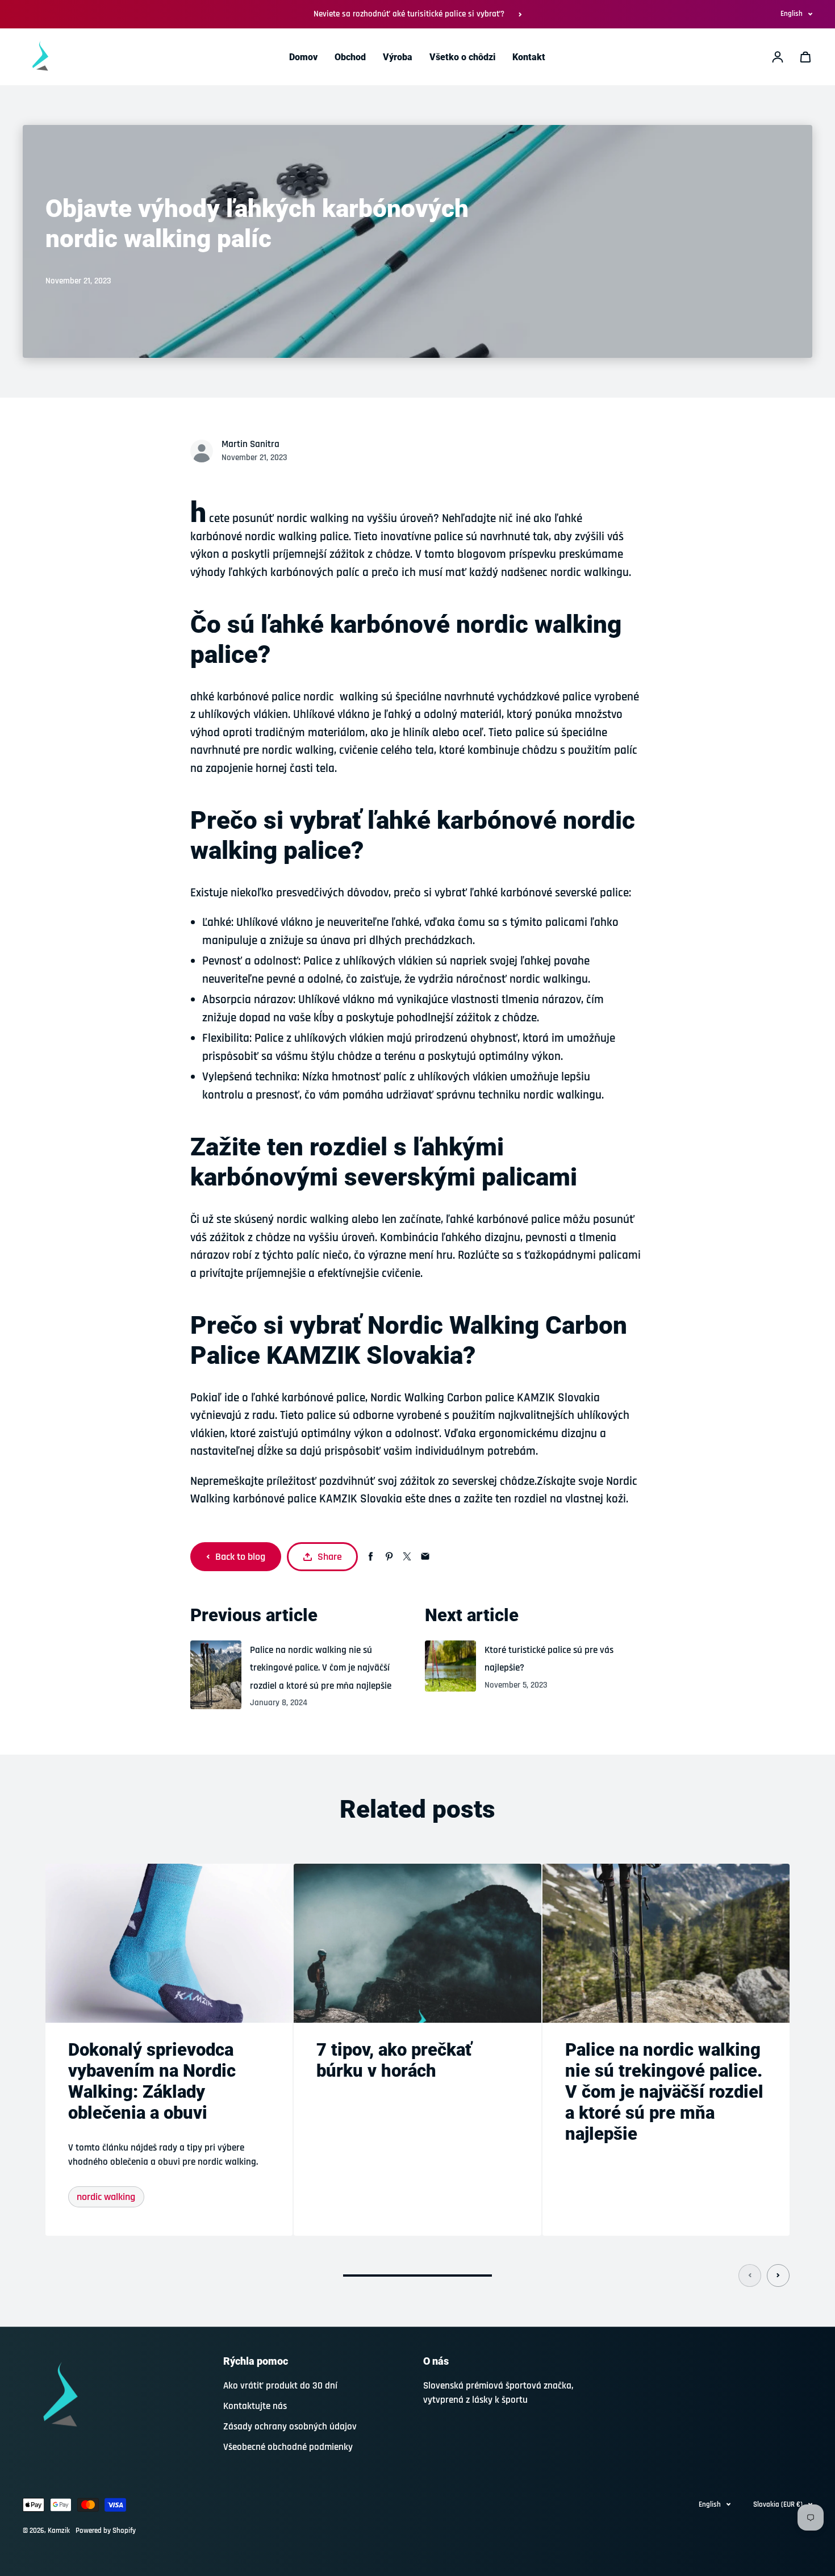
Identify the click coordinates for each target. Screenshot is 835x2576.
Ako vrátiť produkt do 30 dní (280, 2386)
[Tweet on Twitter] (407, 1557)
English (792, 14)
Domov (303, 57)
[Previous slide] (750, 2276)
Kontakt (529, 57)
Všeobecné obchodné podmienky (288, 2447)
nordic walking (106, 2197)
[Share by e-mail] (425, 1557)
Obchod (350, 57)
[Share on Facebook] (371, 1557)
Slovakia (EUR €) (778, 2504)
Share (330, 1557)
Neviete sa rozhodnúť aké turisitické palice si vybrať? (409, 14)
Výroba (398, 57)
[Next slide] (778, 2276)
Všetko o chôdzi (462, 57)
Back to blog (240, 1557)
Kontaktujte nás (255, 2406)
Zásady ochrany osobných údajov (290, 2427)
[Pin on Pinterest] (389, 1557)
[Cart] (805, 57)
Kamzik (59, 2531)
